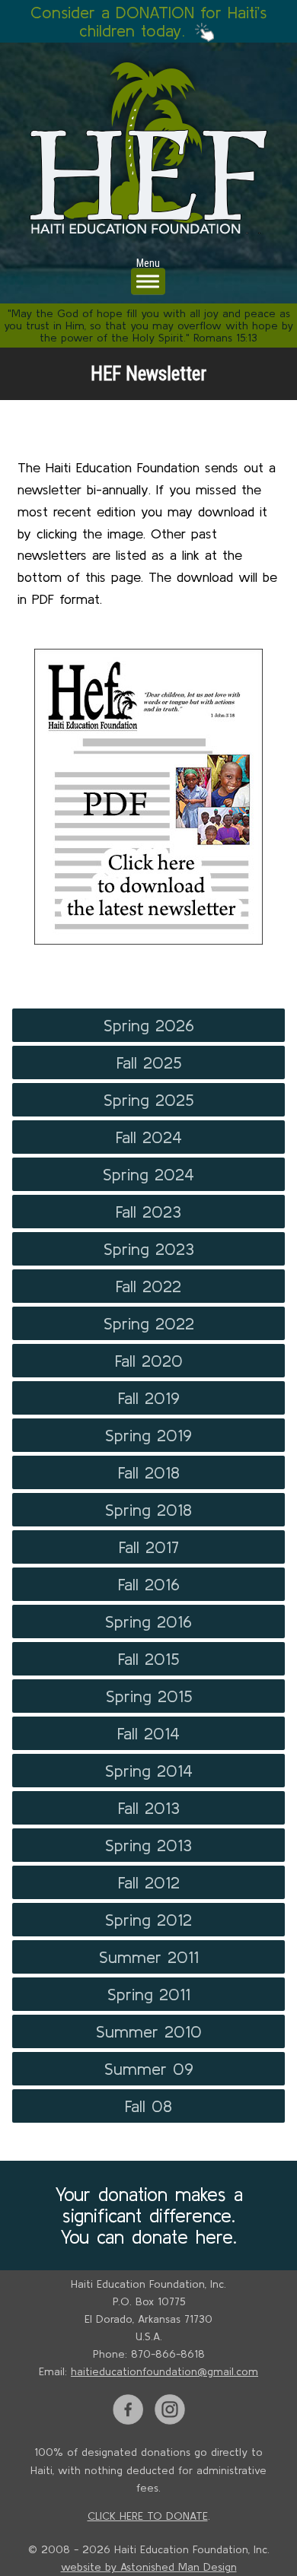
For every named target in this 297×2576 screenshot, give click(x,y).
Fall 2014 (148, 1733)
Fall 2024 (149, 1137)
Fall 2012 (149, 1882)
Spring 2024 (148, 1174)
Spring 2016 (148, 1622)
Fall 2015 (148, 1659)
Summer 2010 (149, 2031)
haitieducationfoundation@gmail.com (164, 2371)
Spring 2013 (148, 1845)
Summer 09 (149, 2069)
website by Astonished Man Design (149, 2567)
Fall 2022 (148, 1286)
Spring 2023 (149, 1249)
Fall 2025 (149, 1062)
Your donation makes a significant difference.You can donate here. (149, 2215)
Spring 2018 (148, 1510)
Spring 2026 (149, 1025)
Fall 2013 (149, 1808)
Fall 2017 (149, 1547)
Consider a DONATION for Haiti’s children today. (148, 21)
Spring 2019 (148, 1435)
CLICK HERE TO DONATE (148, 2516)
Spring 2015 (149, 1696)
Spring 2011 (149, 1994)
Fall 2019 (149, 1398)
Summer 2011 (149, 1957)
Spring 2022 (149, 1323)
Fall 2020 (149, 1361)
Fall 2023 (148, 1212)
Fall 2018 (149, 1472)
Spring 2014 (149, 1771)
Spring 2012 (148, 1920)
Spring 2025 (148, 1100)
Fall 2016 (149, 1584)
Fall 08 (148, 2106)
